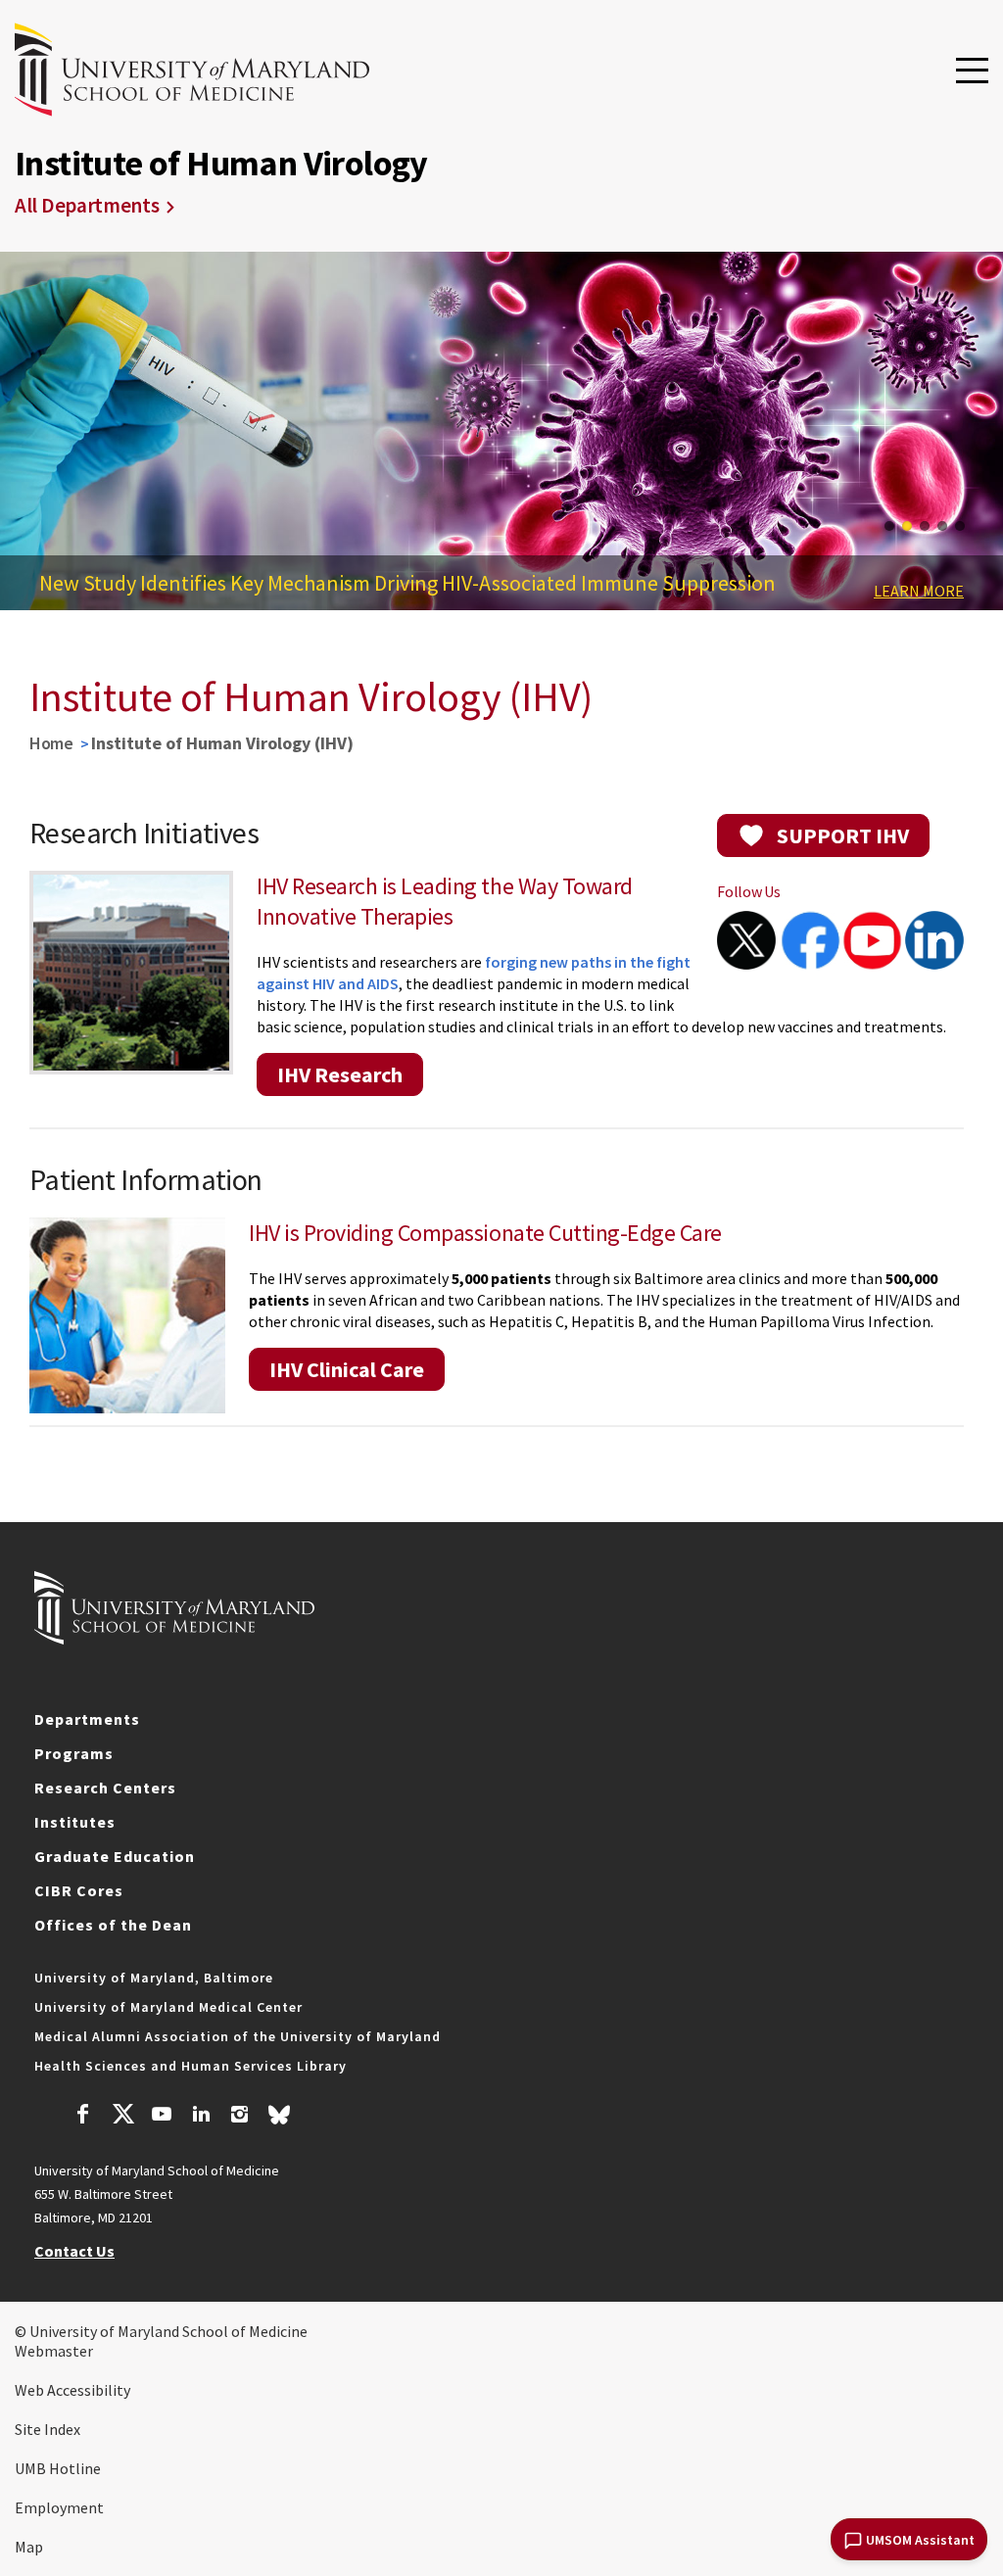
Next (974, 436)
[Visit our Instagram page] (239, 2117)
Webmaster (54, 2351)
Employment (59, 2507)
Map (29, 2547)
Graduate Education (115, 1856)
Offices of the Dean (113, 1925)
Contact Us (74, 2251)
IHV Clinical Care (347, 1369)
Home (51, 743)
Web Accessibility (72, 2390)
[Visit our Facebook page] (83, 2117)
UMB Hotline (58, 2468)
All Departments (87, 205)
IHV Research (340, 1074)
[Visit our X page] (122, 2117)
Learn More (919, 591)
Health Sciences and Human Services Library (191, 2066)
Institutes (75, 1822)
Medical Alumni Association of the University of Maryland (238, 2036)
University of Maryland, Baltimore (154, 1978)
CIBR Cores (79, 1890)
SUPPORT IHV (843, 835)
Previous (29, 436)
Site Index (48, 2429)
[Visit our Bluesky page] (279, 2120)
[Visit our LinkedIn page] (201, 2117)
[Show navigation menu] (972, 72)
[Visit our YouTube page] (162, 2117)
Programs (74, 1753)
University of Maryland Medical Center (168, 2007)
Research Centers (105, 1788)
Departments (87, 1719)
